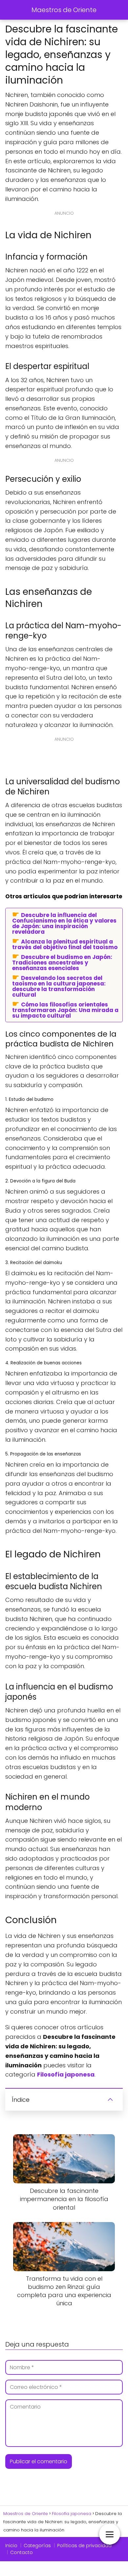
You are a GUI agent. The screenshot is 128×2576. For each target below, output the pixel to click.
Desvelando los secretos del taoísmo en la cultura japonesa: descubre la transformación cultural (59, 986)
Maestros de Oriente (64, 10)
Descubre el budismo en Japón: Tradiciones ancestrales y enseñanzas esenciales (62, 962)
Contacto (21, 2552)
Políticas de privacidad (84, 2546)
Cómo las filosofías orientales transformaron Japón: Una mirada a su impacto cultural (65, 1010)
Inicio (11, 2546)
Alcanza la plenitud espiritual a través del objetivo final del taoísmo (65, 944)
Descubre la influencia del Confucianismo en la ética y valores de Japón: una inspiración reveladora (64, 923)
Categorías (37, 2546)
